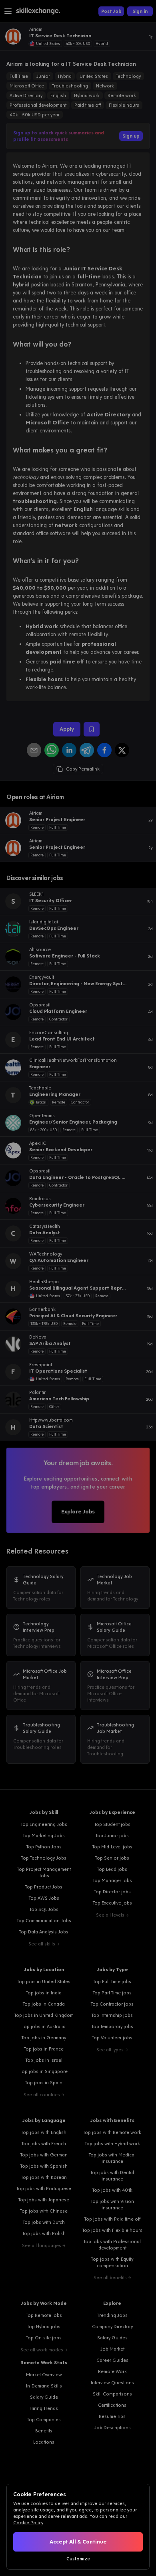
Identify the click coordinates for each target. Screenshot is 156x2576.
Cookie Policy (28, 2523)
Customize (78, 2559)
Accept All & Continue (78, 2542)
